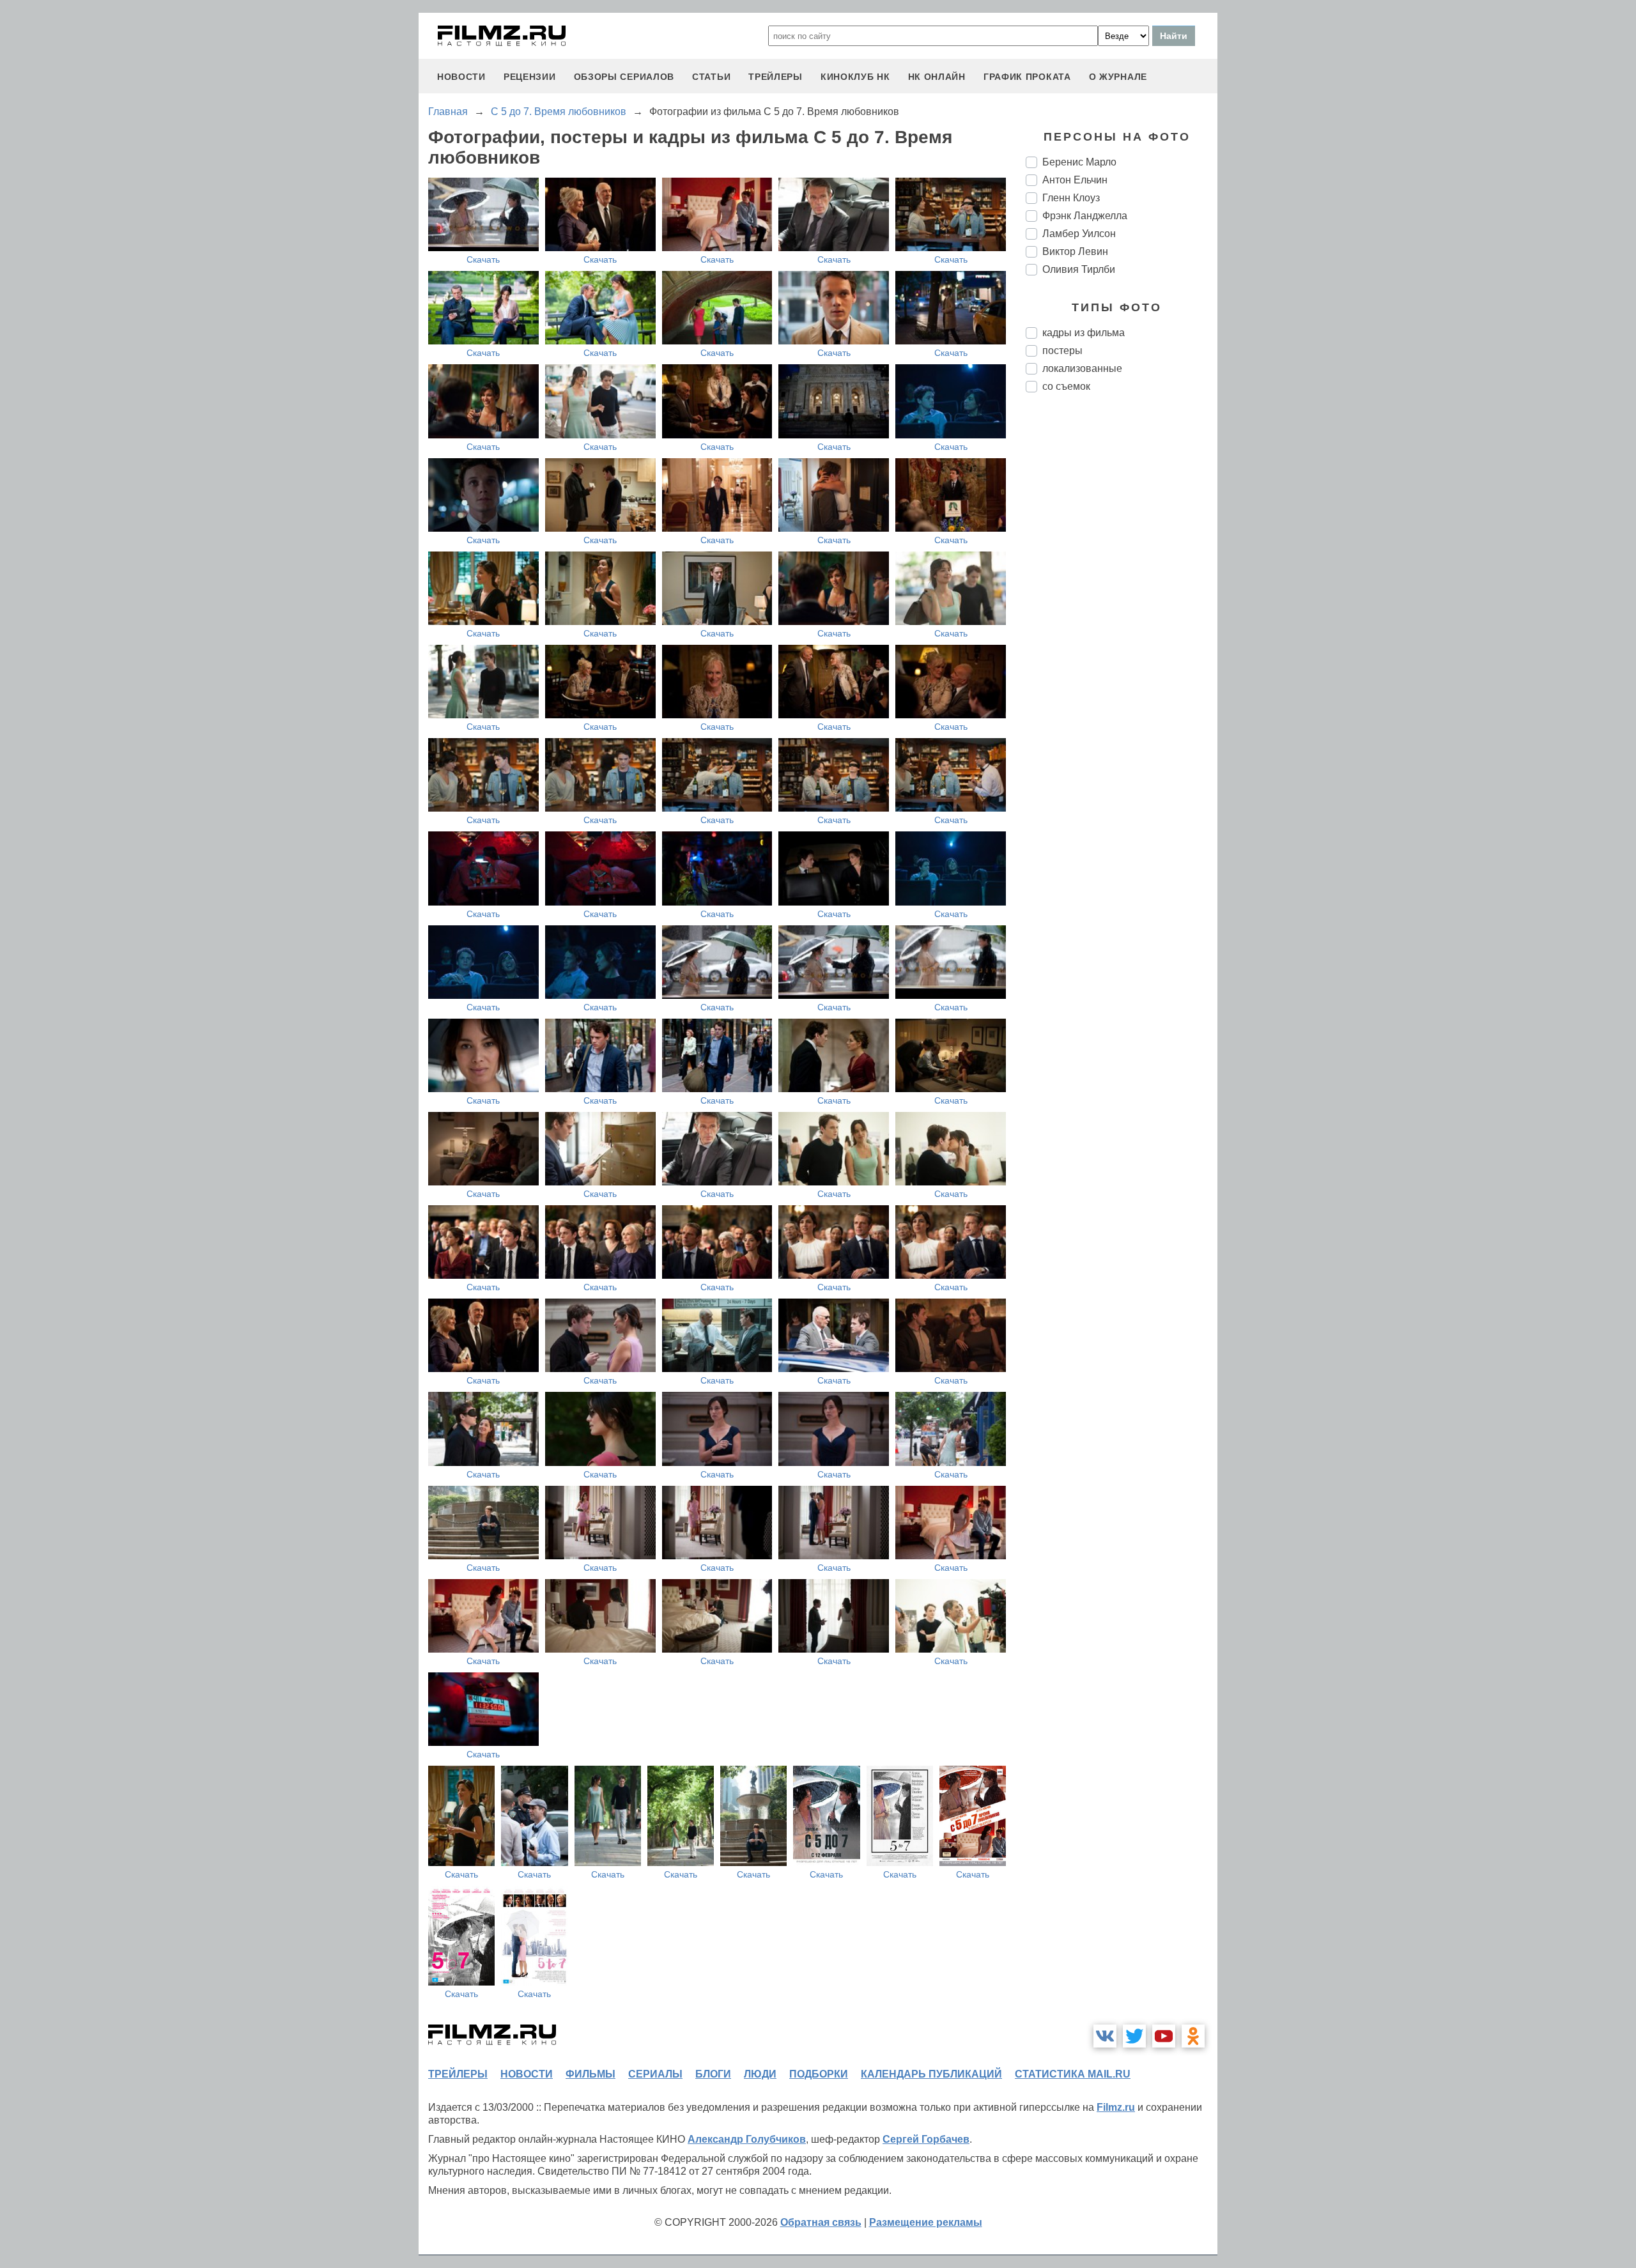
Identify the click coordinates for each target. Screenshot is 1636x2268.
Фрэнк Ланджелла (1085, 216)
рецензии (530, 77)
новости (461, 77)
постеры (1062, 351)
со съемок (1066, 386)
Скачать (483, 259)
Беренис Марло (1079, 162)
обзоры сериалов (624, 77)
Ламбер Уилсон (1079, 234)
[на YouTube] (1164, 2036)
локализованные (1082, 368)
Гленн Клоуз (1071, 198)
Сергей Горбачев (926, 2139)
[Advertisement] (1122, 616)
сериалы (655, 2074)
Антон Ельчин (1075, 180)
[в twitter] (1134, 2036)
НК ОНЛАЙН (937, 77)
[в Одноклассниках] (1193, 2036)
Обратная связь (821, 2222)
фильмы (590, 2074)
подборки (819, 2074)
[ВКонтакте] (1105, 2036)
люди (760, 2074)
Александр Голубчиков (747, 2139)
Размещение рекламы (926, 2222)
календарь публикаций (931, 2074)
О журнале (1118, 77)
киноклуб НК (855, 77)
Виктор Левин (1075, 251)
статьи (711, 77)
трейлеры (776, 77)
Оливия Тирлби (1079, 269)
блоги (713, 2074)
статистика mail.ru (1073, 2074)
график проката (1027, 77)
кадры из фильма (1084, 333)
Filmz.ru (1116, 2107)
